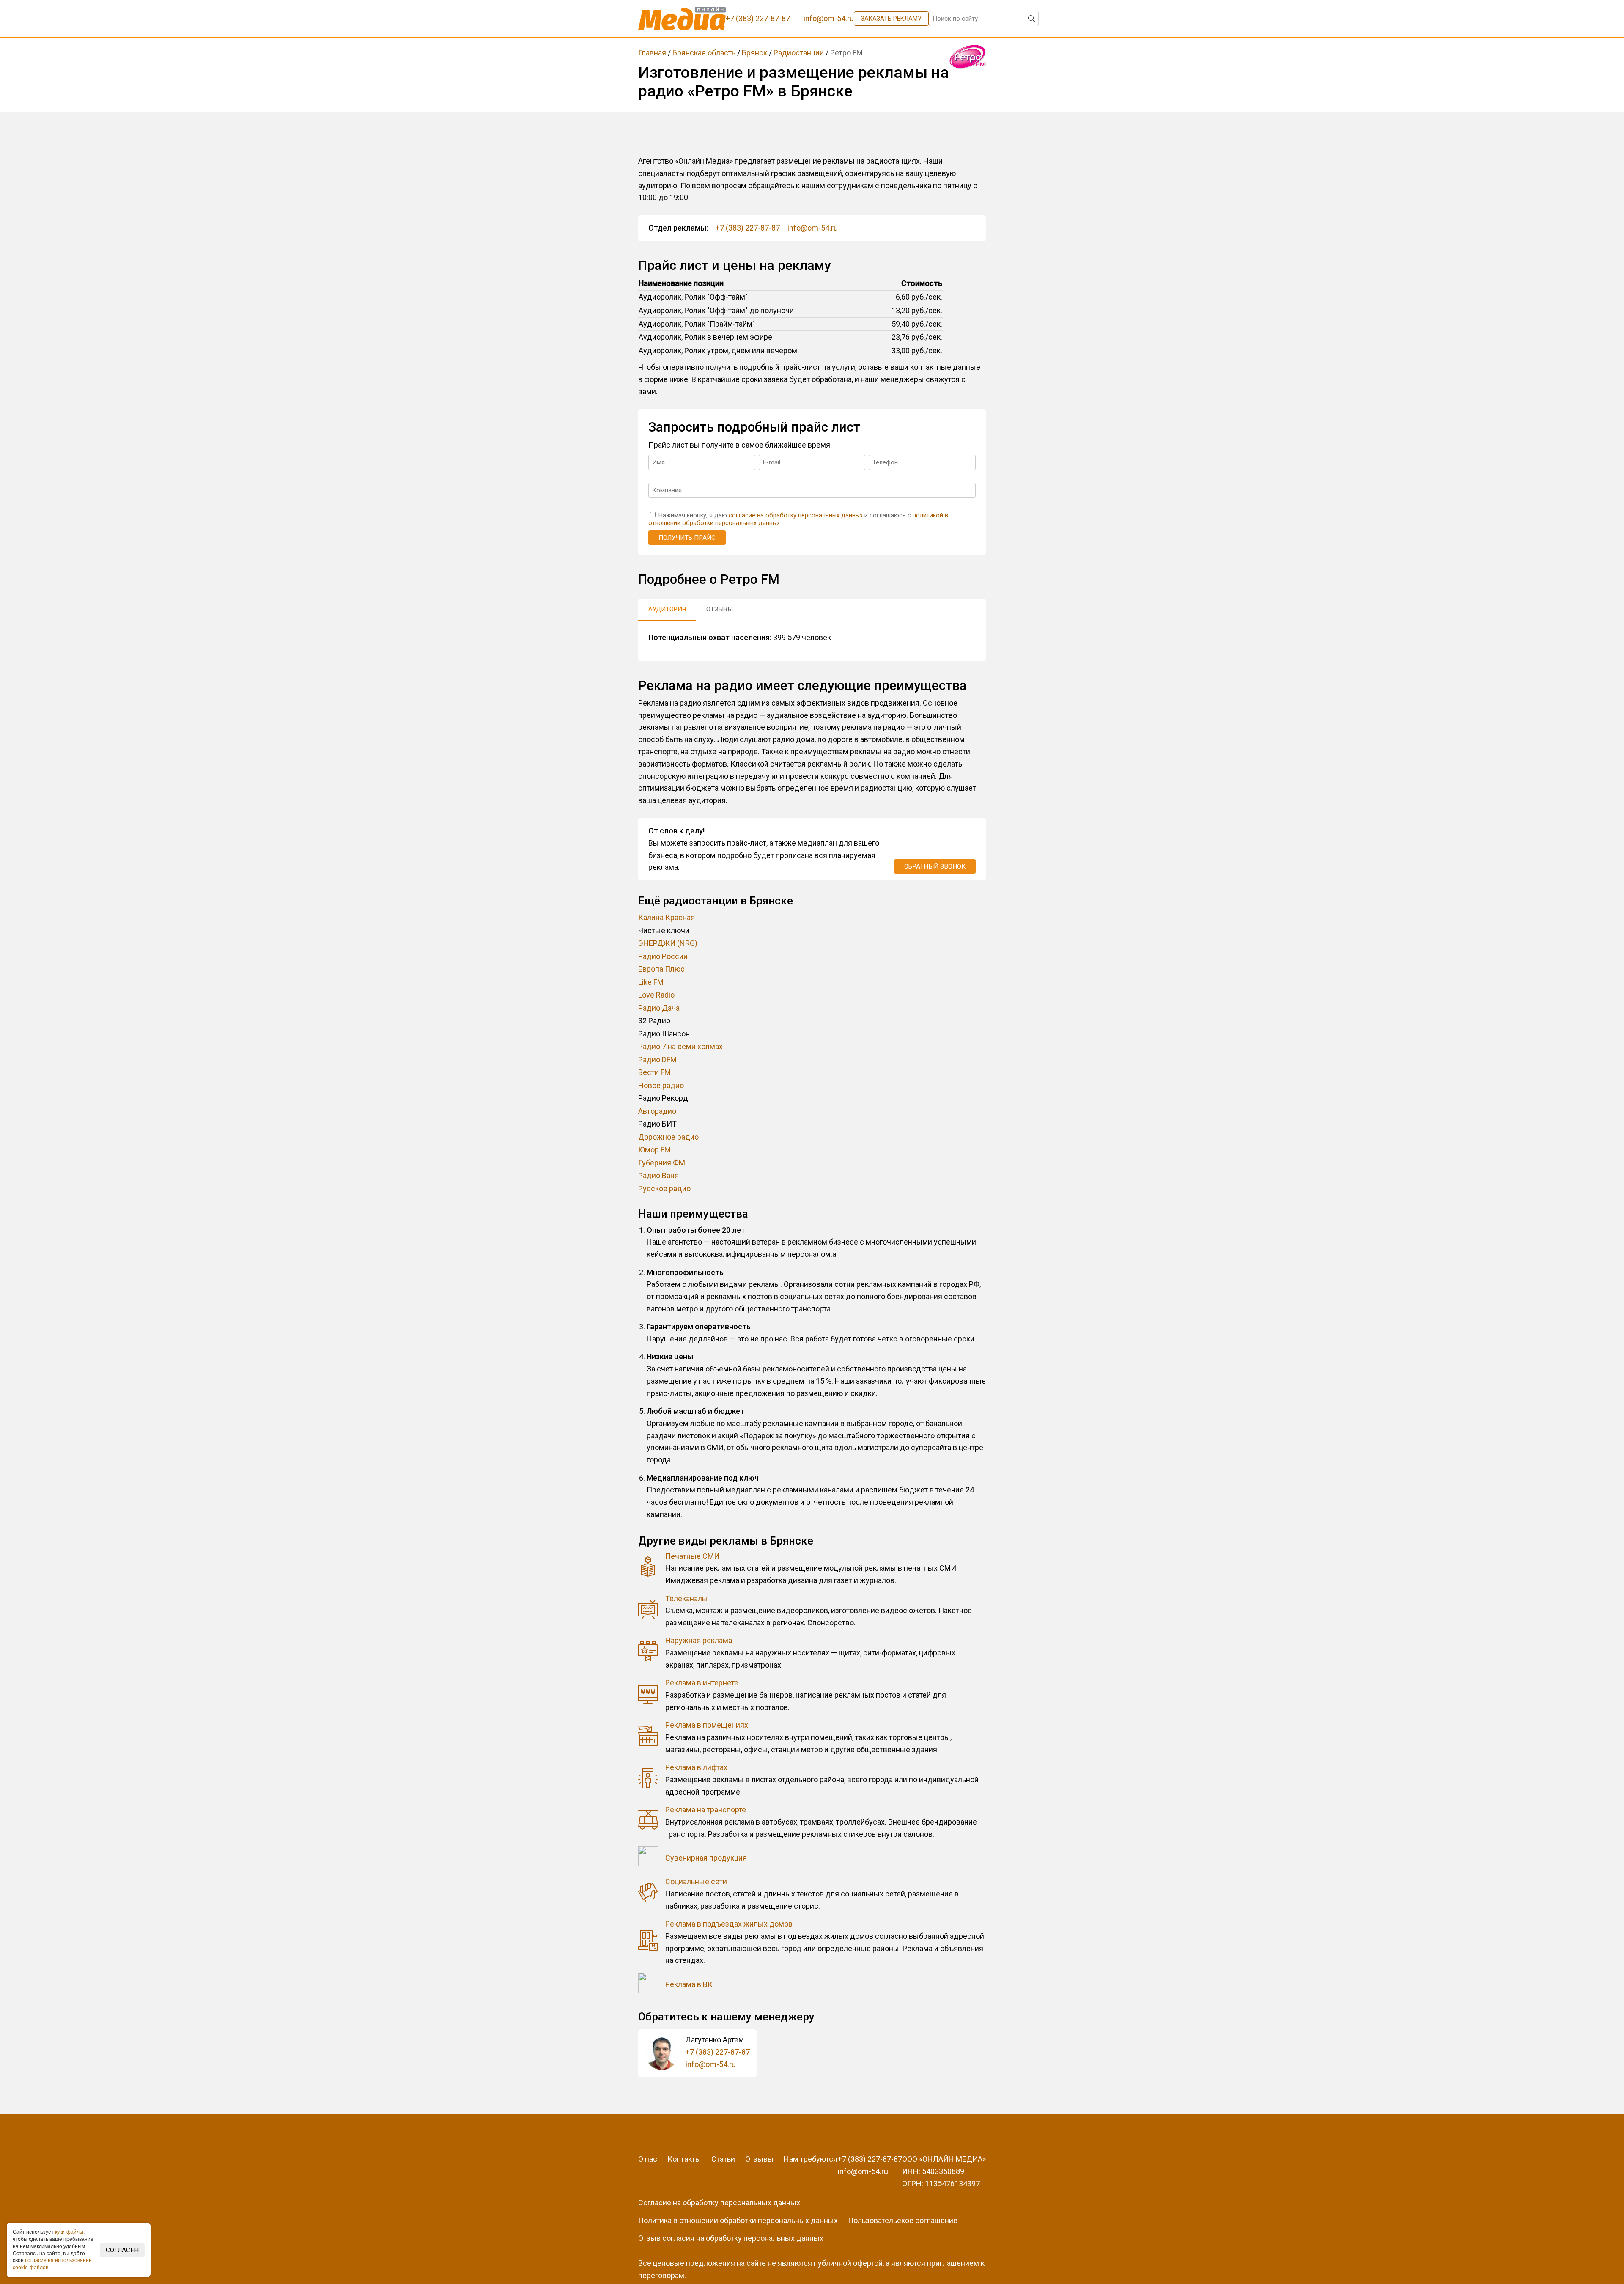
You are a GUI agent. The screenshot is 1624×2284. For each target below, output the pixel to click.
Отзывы (759, 2159)
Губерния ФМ (662, 1163)
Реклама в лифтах (696, 1767)
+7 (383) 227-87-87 (748, 228)
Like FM (651, 982)
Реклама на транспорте (706, 1810)
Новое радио (661, 1085)
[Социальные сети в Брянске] (648, 1894)
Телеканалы (687, 1598)
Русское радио (664, 1189)
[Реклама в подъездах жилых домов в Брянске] (648, 1942)
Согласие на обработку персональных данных (719, 2203)
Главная (652, 53)
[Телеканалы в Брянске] (648, 1611)
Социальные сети (696, 1881)
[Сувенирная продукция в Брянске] (648, 1858)
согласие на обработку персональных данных (796, 515)
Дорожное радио (668, 1137)
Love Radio (656, 995)
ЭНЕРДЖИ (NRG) (668, 943)
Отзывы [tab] (720, 609)
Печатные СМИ (692, 1556)
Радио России (663, 956)
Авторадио (657, 1111)
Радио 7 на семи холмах (680, 1046)
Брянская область (704, 53)
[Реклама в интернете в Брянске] (648, 1695)
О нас (648, 2159)
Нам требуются (811, 2159)
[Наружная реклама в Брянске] (648, 1653)
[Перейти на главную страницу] (682, 19)
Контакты (684, 2159)
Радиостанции (799, 53)
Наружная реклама (699, 1640)
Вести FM (654, 1072)
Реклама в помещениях (707, 1725)
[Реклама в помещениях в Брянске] (648, 1738)
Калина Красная (667, 917)
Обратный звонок (935, 866)
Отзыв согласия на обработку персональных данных (731, 2238)
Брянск (754, 53)
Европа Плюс (661, 969)
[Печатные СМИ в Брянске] (648, 1568)
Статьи (723, 2159)
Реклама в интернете (702, 1683)
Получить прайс (687, 538)
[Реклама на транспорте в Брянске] (648, 1822)
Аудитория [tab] (667, 609)
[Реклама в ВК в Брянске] (648, 1985)
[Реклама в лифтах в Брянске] (648, 1780)
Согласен (122, 2250)
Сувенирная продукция (706, 1858)
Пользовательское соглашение (903, 2220)
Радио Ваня (658, 1175)
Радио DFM (657, 1060)
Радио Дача (659, 1008)
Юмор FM (654, 1150)
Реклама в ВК (689, 1984)
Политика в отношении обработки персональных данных (738, 2220)
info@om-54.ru (813, 228)
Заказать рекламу (891, 19)
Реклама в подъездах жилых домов (729, 1924)
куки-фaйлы (69, 2232)
